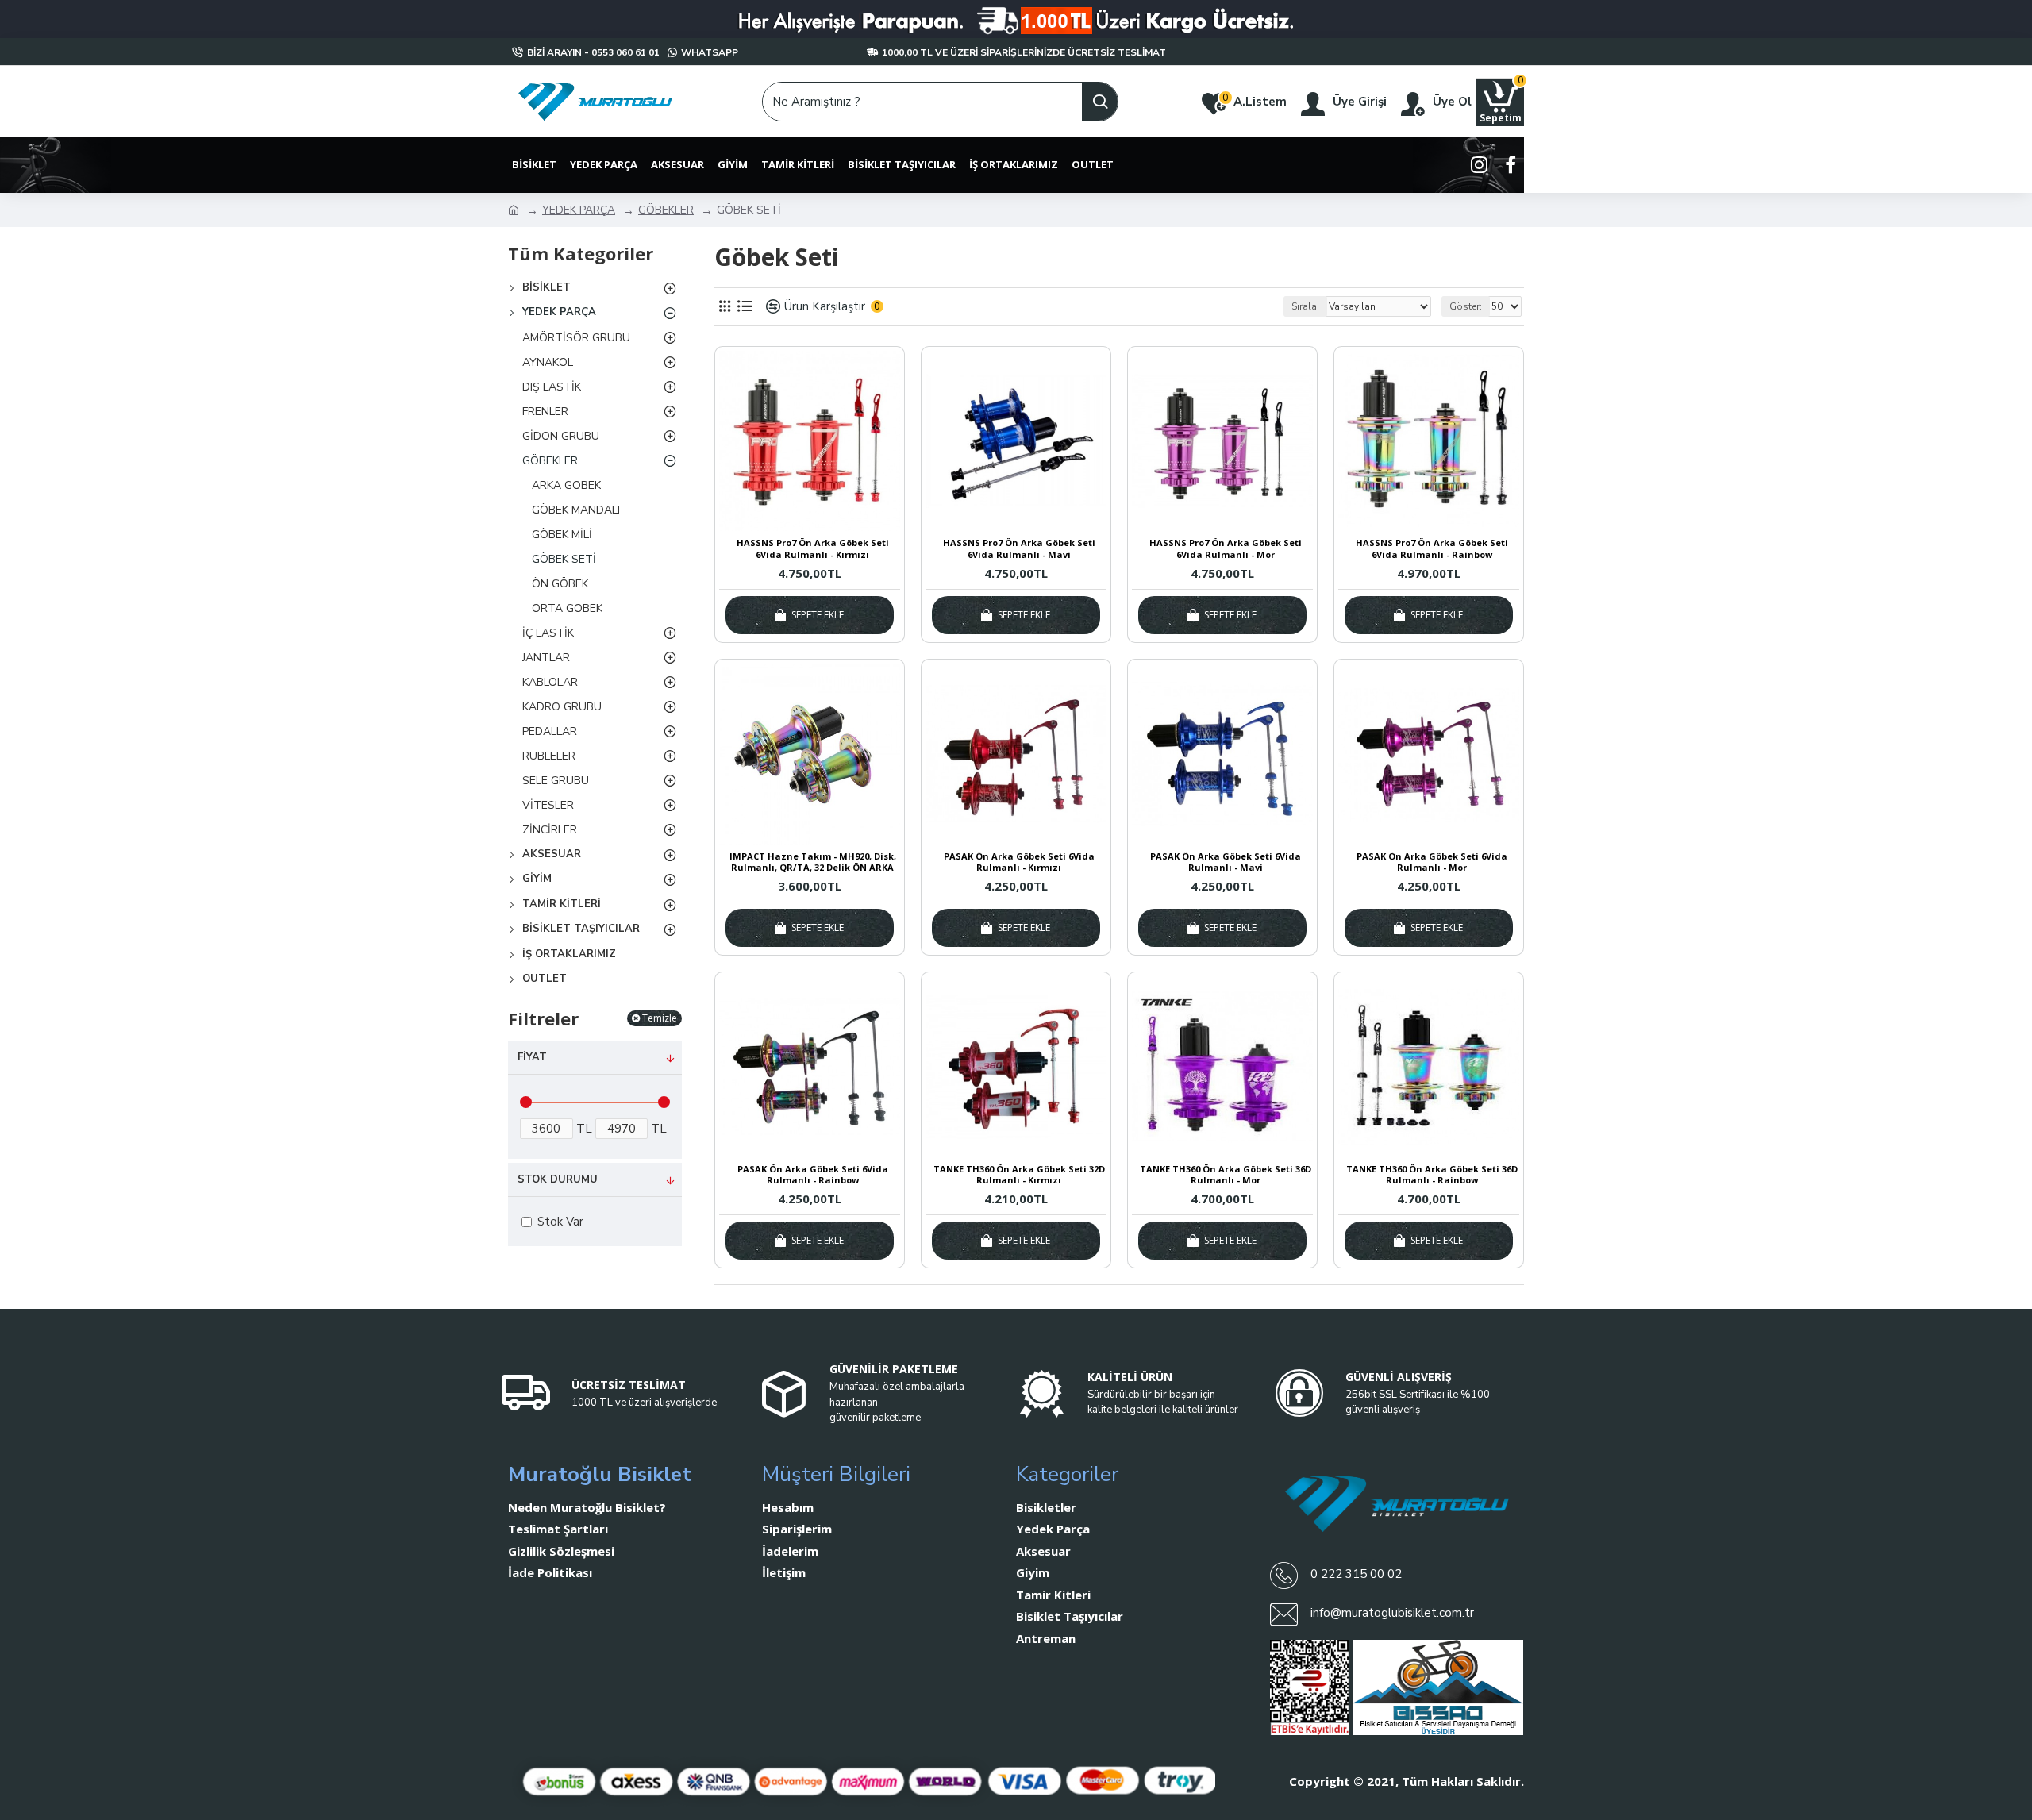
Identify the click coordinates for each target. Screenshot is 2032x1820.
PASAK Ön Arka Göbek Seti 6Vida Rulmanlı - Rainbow (813, 1175)
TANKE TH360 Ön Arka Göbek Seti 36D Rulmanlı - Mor (1226, 1175)
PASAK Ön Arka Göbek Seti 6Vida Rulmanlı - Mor (1432, 862)
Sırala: (1305, 306)
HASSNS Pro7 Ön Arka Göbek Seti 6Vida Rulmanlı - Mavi (1019, 548)
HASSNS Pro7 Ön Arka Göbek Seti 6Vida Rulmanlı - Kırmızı (813, 548)
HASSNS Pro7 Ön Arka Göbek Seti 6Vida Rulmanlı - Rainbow (1432, 548)
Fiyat (532, 1057)
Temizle (660, 1018)
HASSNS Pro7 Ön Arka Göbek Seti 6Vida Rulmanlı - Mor (1226, 548)
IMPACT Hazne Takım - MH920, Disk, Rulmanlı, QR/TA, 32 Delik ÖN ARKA (813, 862)
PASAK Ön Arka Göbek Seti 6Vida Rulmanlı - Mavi (1226, 862)
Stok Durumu (558, 1179)
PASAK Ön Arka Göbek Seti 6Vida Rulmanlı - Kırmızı (1019, 862)
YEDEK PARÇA (579, 210)
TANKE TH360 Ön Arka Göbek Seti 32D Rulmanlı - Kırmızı (1019, 1175)
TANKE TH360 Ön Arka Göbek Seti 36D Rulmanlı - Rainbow (1432, 1175)
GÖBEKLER (666, 210)
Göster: (1466, 306)
